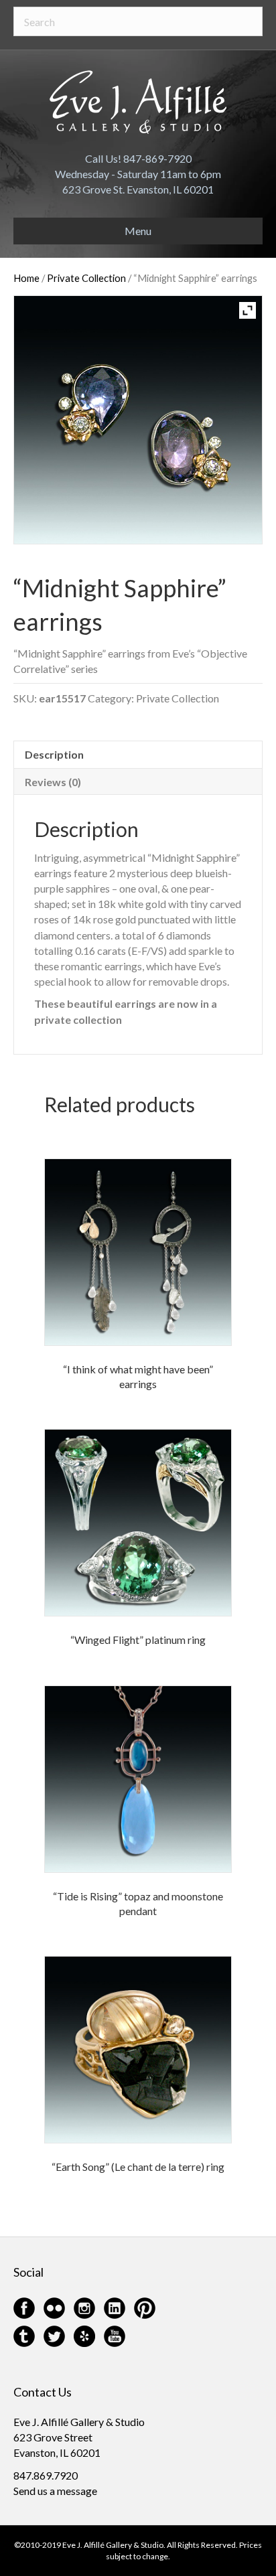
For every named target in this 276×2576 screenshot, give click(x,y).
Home (26, 278)
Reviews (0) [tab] (53, 782)
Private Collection (86, 278)
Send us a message (55, 2491)
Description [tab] (54, 754)
